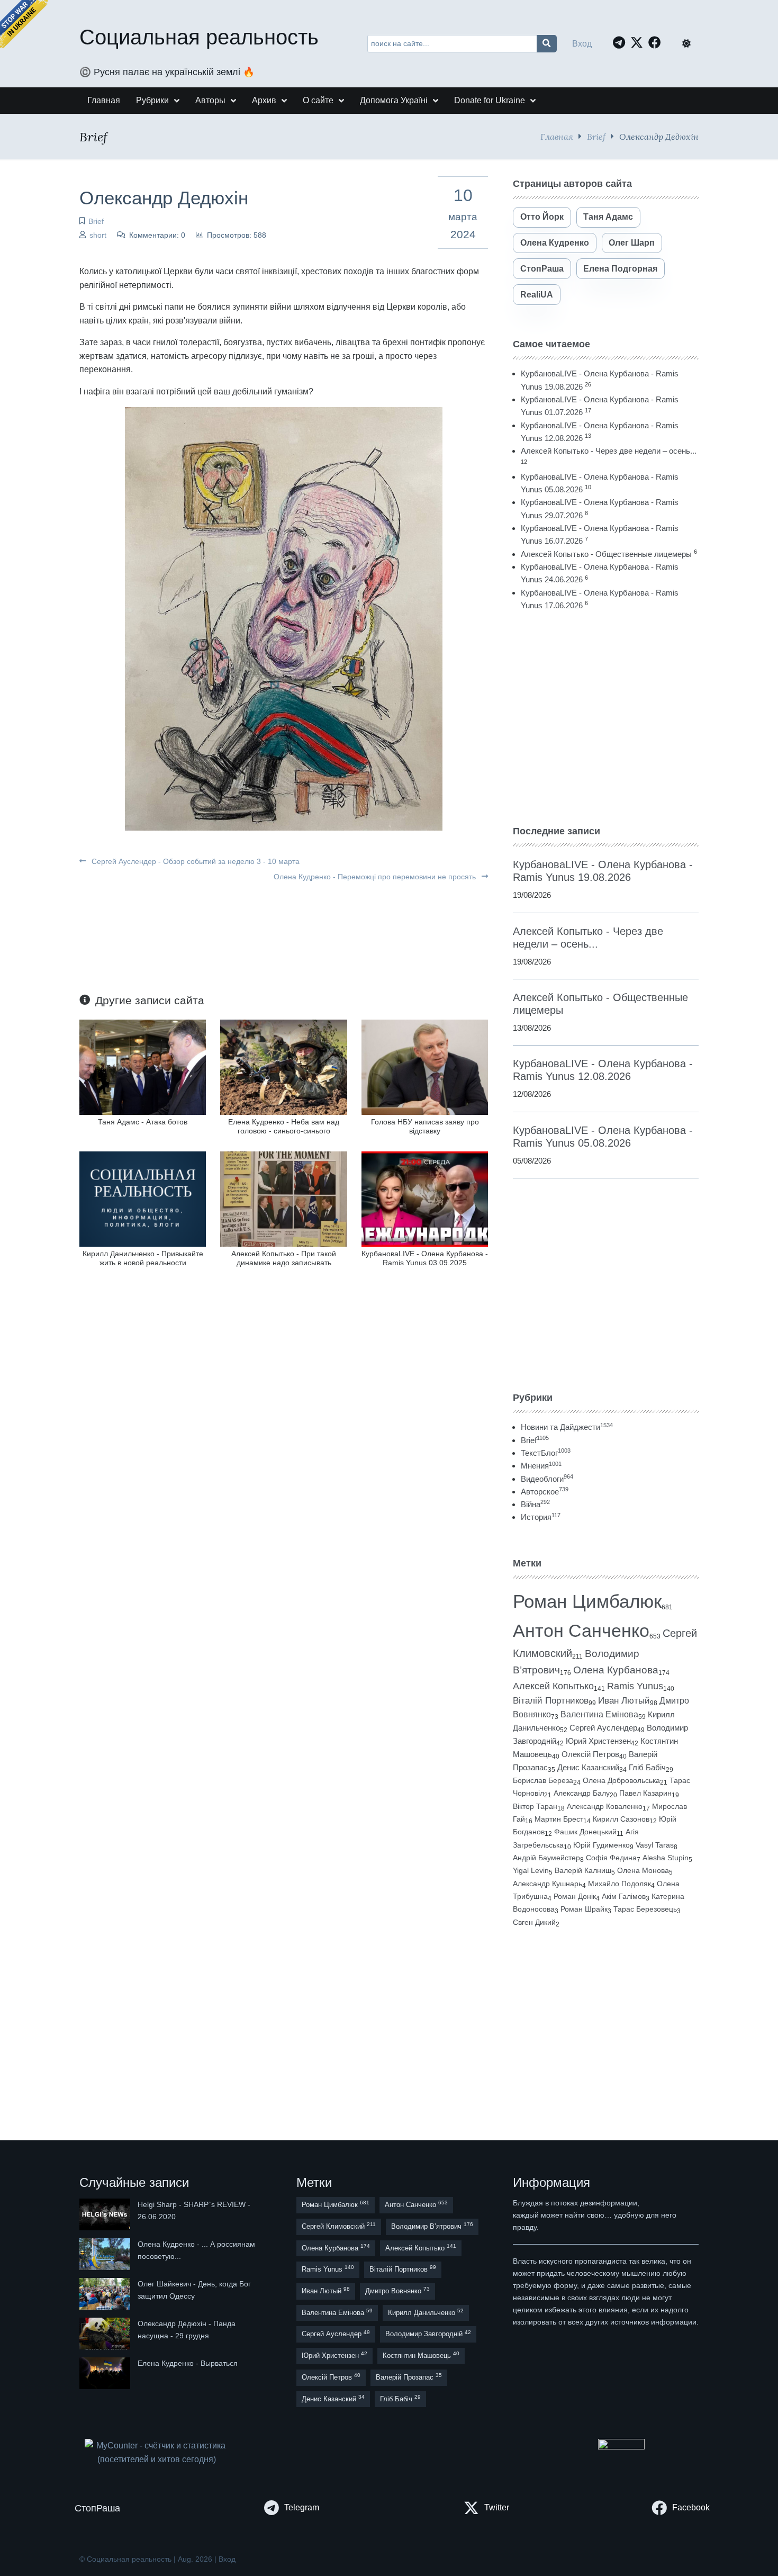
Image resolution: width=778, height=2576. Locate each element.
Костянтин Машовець (421, 2355)
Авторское (545, 1492)
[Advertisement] (606, 718)
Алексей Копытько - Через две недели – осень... (609, 451)
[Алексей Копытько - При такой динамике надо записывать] (283, 1198)
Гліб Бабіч (647, 1768)
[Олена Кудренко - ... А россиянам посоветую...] (106, 2254)
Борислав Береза (543, 1780)
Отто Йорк (542, 217)
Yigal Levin (531, 1870)
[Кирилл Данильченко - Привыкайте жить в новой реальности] (143, 1198)
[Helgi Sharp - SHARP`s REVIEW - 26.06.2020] (106, 2214)
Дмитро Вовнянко (397, 2290)
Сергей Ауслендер (603, 1728)
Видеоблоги (547, 1479)
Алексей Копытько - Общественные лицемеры (606, 554)
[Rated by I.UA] (621, 2447)
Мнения (541, 1466)
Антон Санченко (581, 1631)
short (98, 235)
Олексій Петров (590, 1754)
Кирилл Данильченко (426, 2312)
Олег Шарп (632, 243)
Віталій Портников (551, 1701)
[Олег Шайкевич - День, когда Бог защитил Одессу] (106, 2294)
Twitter (497, 2507)
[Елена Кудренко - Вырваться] (106, 2373)
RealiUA (537, 295)
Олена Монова (643, 1870)
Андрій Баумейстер (546, 1858)
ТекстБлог (546, 1453)
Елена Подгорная (620, 269)
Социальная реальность (199, 37)
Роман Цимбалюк (587, 1601)
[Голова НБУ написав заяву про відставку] (425, 1066)
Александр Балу (582, 1793)
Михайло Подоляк (619, 1884)
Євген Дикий (534, 1922)
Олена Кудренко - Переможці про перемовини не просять (376, 877)
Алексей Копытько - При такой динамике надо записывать (284, 1258)
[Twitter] (639, 42)
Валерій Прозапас (409, 2377)
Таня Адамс (608, 217)
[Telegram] (622, 42)
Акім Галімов (624, 1897)
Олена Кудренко (555, 243)
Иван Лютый (624, 1701)
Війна (535, 1504)
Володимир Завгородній (428, 2334)
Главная (557, 136)
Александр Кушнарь (548, 1884)
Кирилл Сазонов (621, 1819)
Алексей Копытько (553, 1686)
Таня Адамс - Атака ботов (143, 1122)
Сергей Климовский (339, 2226)
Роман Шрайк (584, 1909)
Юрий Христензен (598, 1741)
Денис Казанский (588, 1768)
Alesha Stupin (666, 1858)
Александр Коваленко (605, 1806)
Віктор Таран (535, 1806)
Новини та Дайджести (567, 1427)
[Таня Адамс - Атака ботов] (143, 1066)
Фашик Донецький (585, 1832)
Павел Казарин (645, 1793)
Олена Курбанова (616, 1670)
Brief (596, 136)
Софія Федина (611, 1858)
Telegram (302, 2507)
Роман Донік (575, 1896)
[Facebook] (657, 42)
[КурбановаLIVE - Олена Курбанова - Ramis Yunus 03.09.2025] (425, 1198)
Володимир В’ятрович (432, 2226)
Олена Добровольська (621, 1780)
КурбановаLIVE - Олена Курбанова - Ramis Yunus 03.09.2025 (425, 1258)
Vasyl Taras (655, 1845)
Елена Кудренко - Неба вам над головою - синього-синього (284, 1126)
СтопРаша (542, 269)
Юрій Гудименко (601, 1845)
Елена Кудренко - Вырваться (188, 2363)
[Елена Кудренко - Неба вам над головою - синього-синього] (283, 1066)
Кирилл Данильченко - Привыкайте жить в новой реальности (143, 1258)
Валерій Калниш (583, 1870)
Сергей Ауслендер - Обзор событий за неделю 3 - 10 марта (195, 861)
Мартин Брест (559, 1819)
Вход (582, 44)
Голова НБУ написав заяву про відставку (425, 1126)
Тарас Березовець (645, 1909)
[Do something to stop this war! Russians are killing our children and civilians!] (24, 24)
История (541, 1517)
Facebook (691, 2507)
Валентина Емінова (599, 1714)
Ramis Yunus (635, 1686)
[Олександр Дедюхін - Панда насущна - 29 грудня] (106, 2334)
